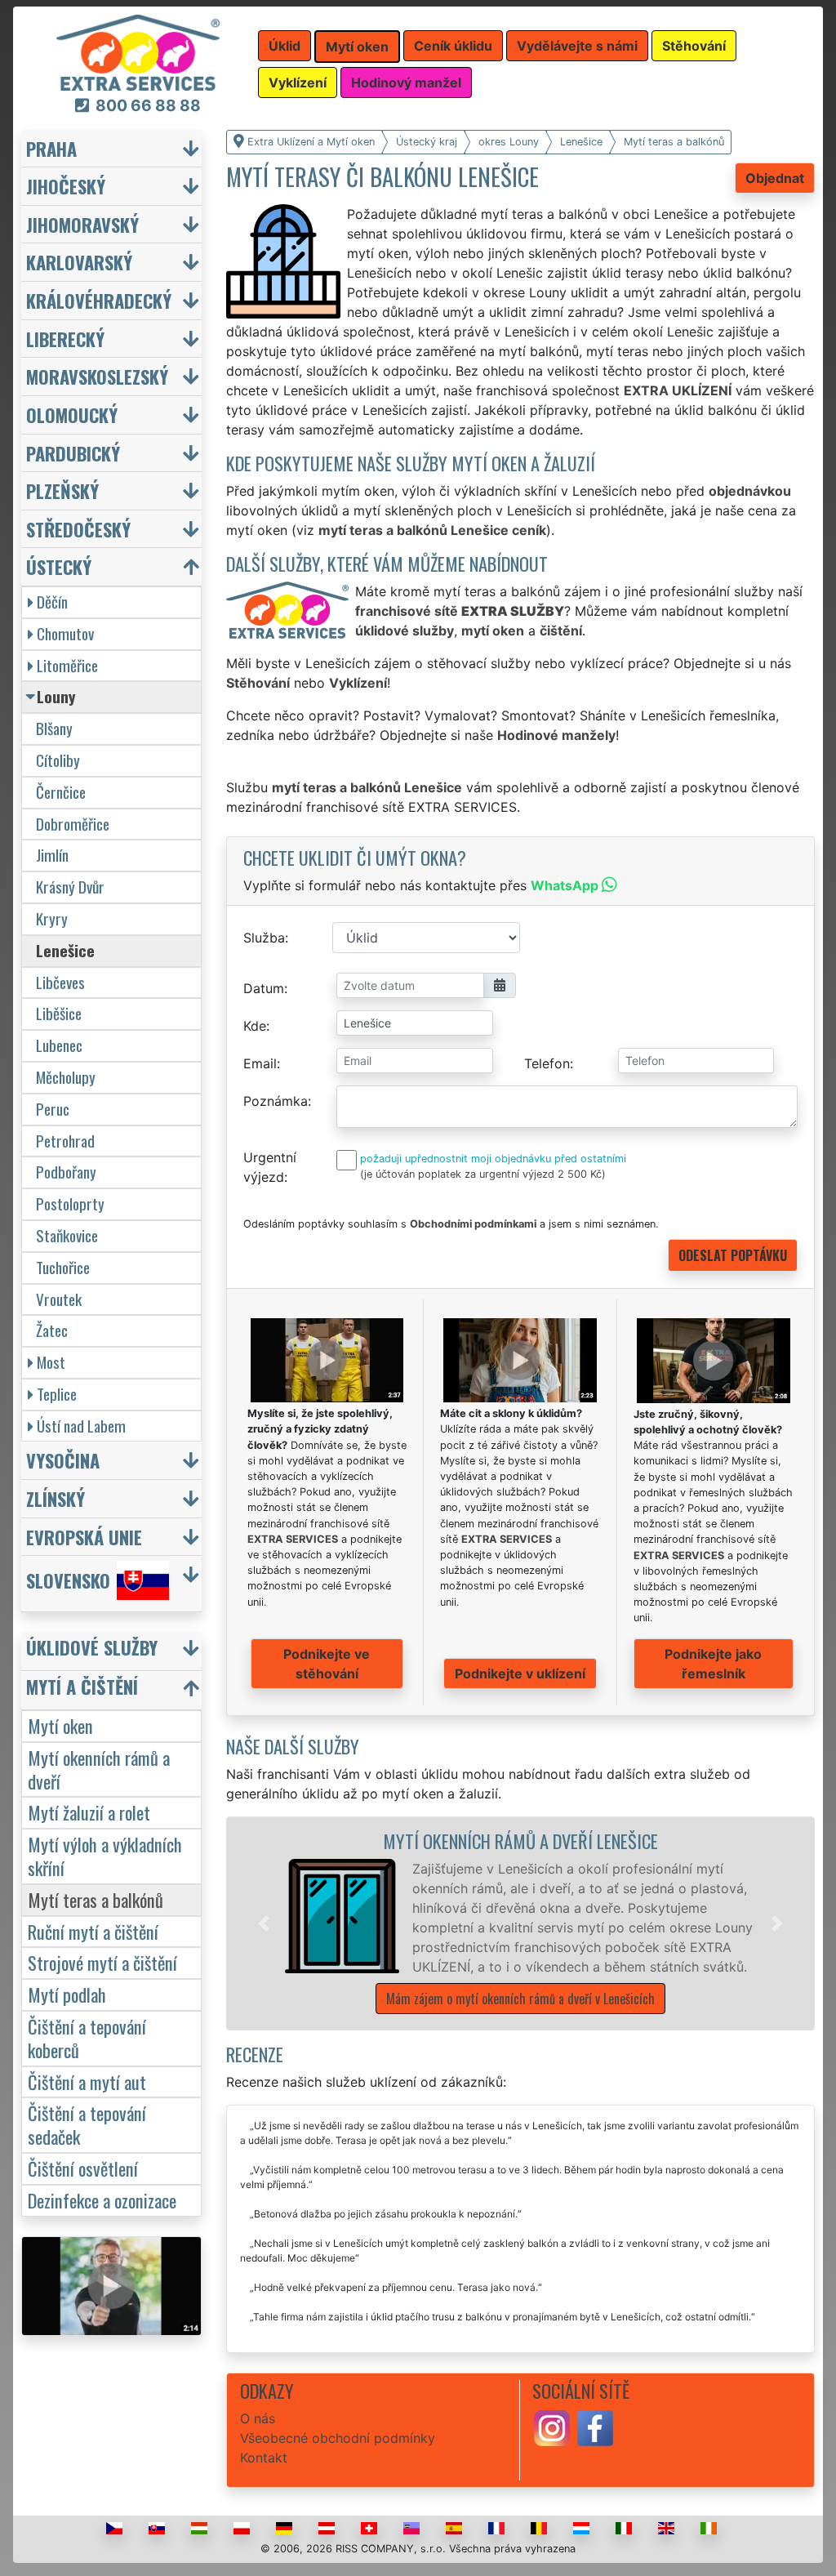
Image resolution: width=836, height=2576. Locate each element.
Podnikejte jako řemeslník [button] (713, 1664)
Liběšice (59, 1013)
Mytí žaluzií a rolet (89, 1812)
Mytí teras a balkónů (96, 1899)
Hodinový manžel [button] (406, 82)
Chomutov (65, 633)
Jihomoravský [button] (82, 224)
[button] (264, 1923)
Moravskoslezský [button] (97, 376)
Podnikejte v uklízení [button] (520, 1674)
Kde (255, 1026)
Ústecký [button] (59, 566)
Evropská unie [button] (84, 1537)
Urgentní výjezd (270, 1167)
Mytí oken (60, 1725)
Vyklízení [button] (298, 82)
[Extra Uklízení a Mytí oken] (138, 51)
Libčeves (60, 982)
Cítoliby (58, 760)
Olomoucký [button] (72, 414)
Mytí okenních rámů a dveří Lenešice (520, 1841)
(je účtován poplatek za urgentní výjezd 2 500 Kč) (483, 1174)
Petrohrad (65, 1141)
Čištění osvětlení (83, 2168)
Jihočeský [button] (66, 186)
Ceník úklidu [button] (453, 46)
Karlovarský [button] (79, 262)
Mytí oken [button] (357, 47)
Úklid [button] (285, 46)
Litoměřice (67, 665)
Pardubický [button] (73, 453)
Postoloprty (70, 1203)
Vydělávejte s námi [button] (577, 46)
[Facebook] (595, 2427)
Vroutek (59, 1299)
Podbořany (66, 1172)
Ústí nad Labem (81, 1426)
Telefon (547, 1063)
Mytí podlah (67, 1994)
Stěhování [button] (694, 46)
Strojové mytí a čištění (102, 1962)
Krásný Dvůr (70, 887)
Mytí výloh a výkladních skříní (105, 1856)
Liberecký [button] (65, 339)
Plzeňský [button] (62, 490)
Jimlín (52, 855)
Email (260, 1063)
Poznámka (276, 1101)
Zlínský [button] (56, 1498)
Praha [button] (51, 148)
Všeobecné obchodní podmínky (338, 2438)
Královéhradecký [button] (99, 300)
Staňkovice (67, 1235)
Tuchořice (63, 1267)
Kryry (52, 918)
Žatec (52, 1330)
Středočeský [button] (78, 529)
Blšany (54, 728)
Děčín (52, 602)
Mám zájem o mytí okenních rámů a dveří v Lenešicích (520, 1999)
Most (51, 1362)
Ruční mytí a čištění (93, 1931)
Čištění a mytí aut (87, 2081)
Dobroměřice (73, 824)
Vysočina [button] (63, 1460)
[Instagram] (552, 2427)
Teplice (57, 1394)
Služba (264, 938)
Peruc (53, 1109)
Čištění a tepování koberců (87, 2038)
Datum (264, 988)
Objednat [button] (775, 178)
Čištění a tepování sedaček (87, 2124)
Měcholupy (66, 1077)
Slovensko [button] (68, 1581)
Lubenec (59, 1045)
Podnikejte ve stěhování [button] (327, 1664)
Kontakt (264, 2458)
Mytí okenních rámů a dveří (99, 1769)
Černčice (61, 792)
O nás (258, 2418)
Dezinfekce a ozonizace (102, 2200)
